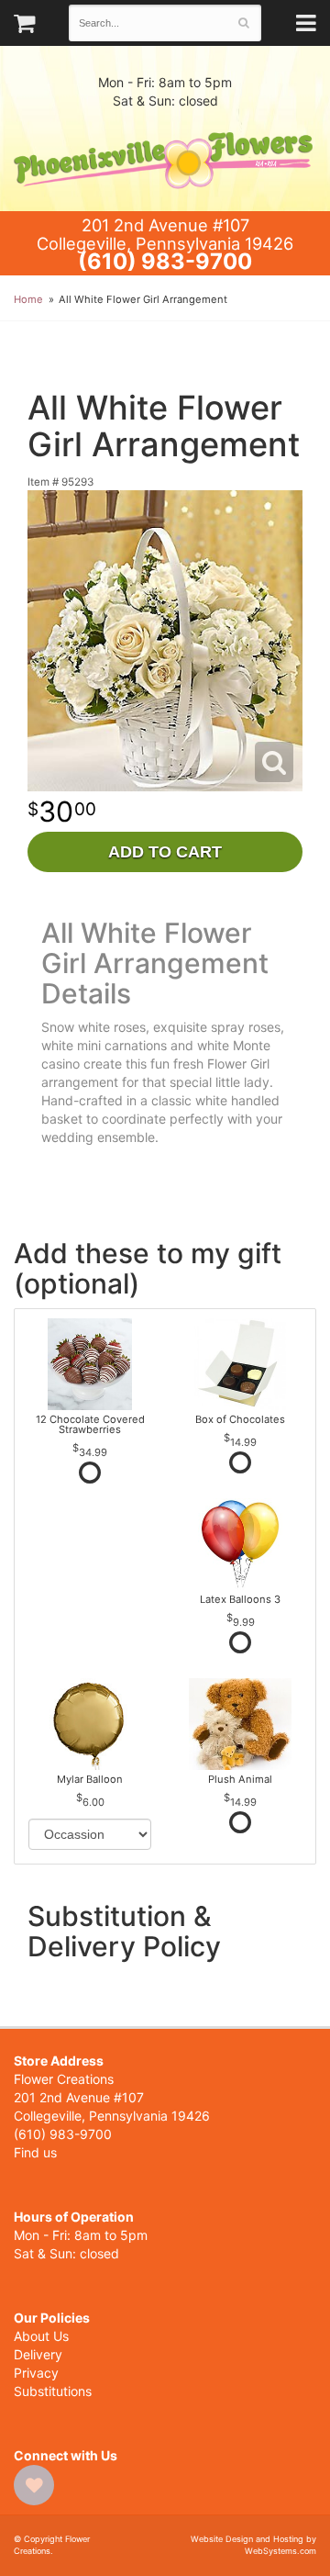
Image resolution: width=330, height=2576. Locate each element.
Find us (35, 2152)
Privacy (36, 2373)
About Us (41, 2336)
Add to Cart (165, 852)
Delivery (38, 2354)
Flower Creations (165, 161)
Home (28, 299)
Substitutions (53, 2391)
